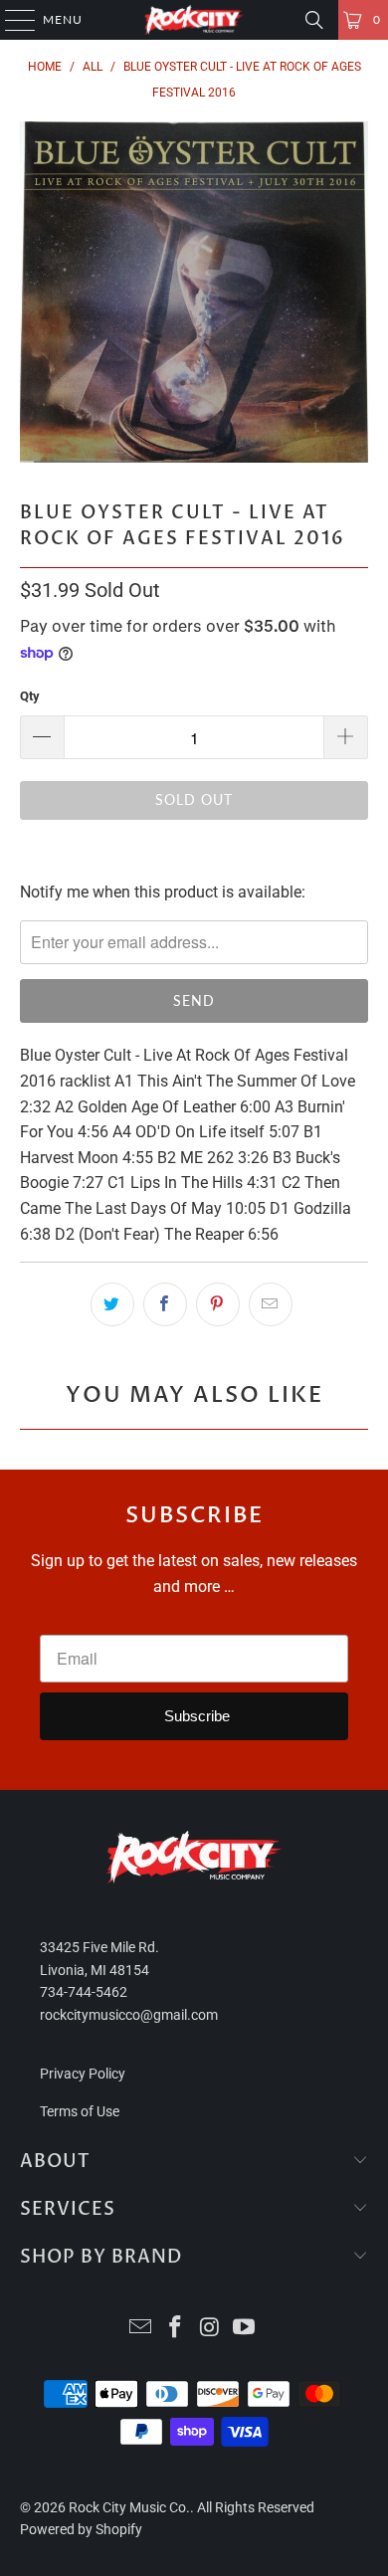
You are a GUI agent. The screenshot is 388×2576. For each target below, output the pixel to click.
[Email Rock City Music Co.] (141, 2329)
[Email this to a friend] (271, 1304)
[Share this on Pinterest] (218, 1304)
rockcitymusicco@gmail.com (129, 2015)
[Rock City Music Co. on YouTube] (245, 2329)
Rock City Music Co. (129, 2507)
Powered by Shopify (81, 2529)
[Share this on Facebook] (165, 1304)
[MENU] (10, 20)
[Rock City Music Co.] (194, 20)
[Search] (314, 20)
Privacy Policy (83, 2074)
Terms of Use (80, 2111)
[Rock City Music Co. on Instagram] (211, 2329)
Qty (30, 696)
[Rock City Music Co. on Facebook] (176, 2329)
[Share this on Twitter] (112, 1304)
